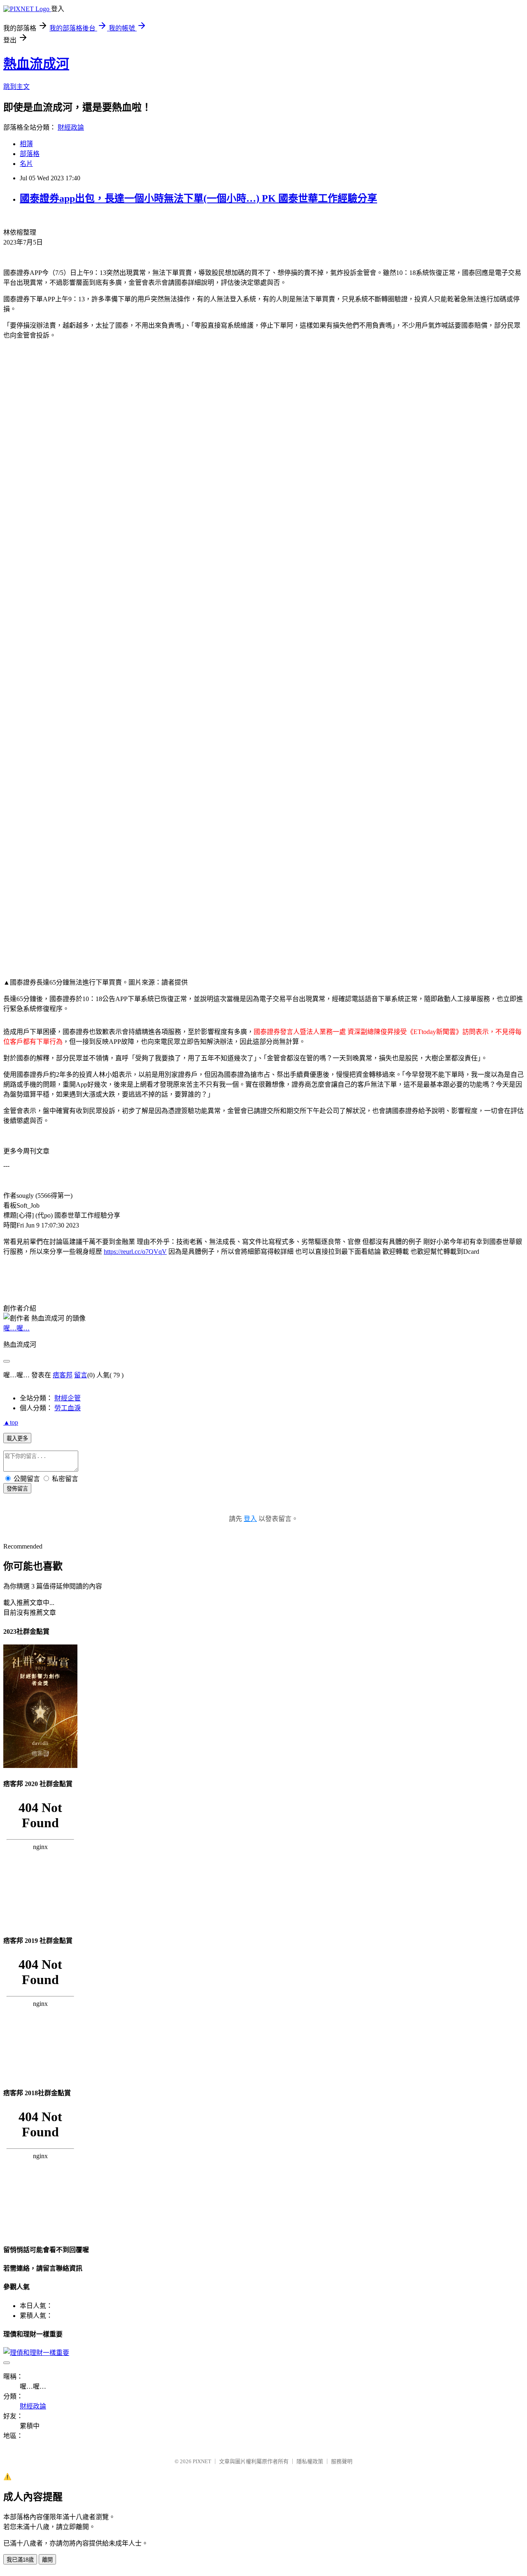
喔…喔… (16, 1328)
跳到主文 (16, 87)
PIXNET (202, 2461)
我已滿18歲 (20, 2560)
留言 (81, 1375)
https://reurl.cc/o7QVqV (135, 1252)
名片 (26, 164)
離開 (47, 2560)
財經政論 (71, 127)
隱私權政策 (310, 2461)
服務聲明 (342, 2461)
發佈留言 (17, 1489)
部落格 (30, 154)
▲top (11, 1422)
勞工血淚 (68, 1408)
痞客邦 (63, 1375)
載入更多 (17, 1438)
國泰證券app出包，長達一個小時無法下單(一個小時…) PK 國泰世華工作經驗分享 (198, 198)
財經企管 (68, 1398)
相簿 (26, 144)
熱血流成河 (36, 64)
